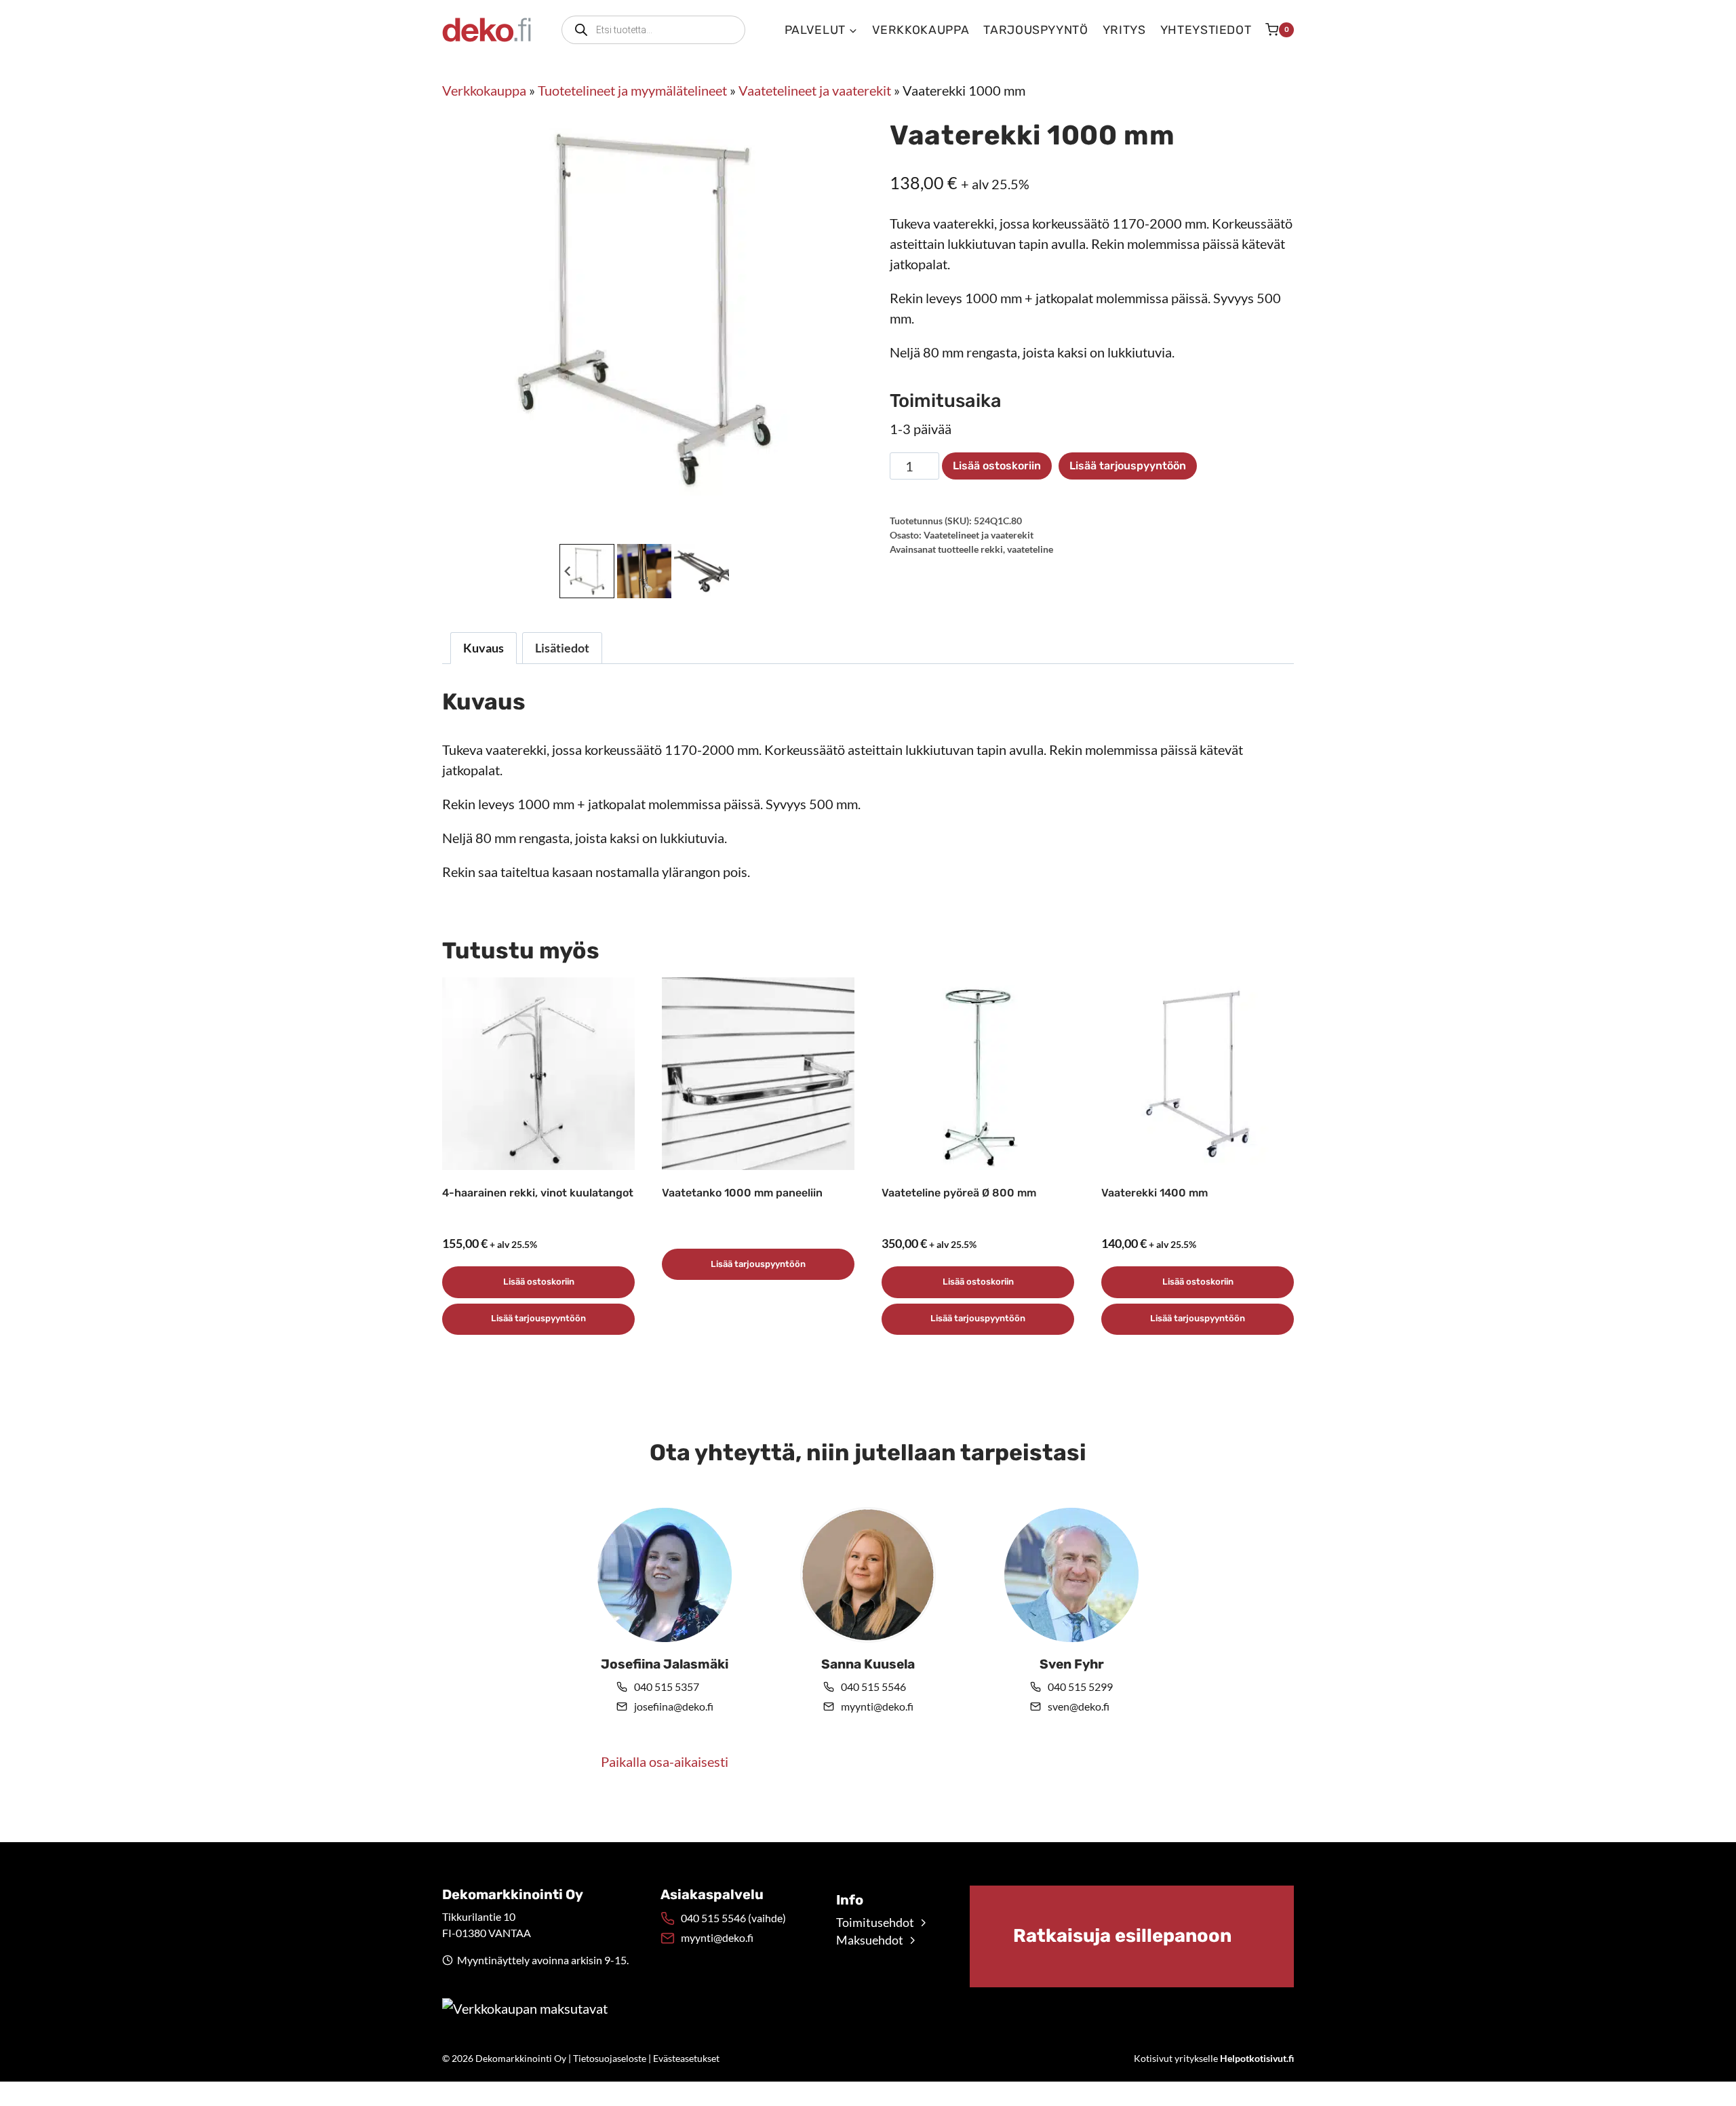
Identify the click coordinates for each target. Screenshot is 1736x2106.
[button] (587, 571)
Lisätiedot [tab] (562, 648)
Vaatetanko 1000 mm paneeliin (742, 1193)
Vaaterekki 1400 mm (1155, 1193)
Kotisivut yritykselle (1214, 2058)
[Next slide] (721, 571)
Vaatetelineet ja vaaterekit (815, 90)
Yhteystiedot (1206, 30)
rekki (992, 549)
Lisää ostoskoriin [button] (539, 1282)
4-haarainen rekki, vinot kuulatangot (538, 1193)
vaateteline (1030, 549)
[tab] (633, 526)
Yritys (1124, 30)
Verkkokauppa (921, 30)
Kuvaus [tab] (484, 648)
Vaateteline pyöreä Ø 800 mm (959, 1193)
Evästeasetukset (686, 2058)
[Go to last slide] (568, 571)
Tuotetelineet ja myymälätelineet (632, 90)
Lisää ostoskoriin (997, 466)
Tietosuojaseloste (610, 2058)
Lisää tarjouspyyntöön (1128, 466)
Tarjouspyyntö (1035, 30)
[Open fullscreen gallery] (833, 527)
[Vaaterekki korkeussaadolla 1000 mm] (644, 309)
